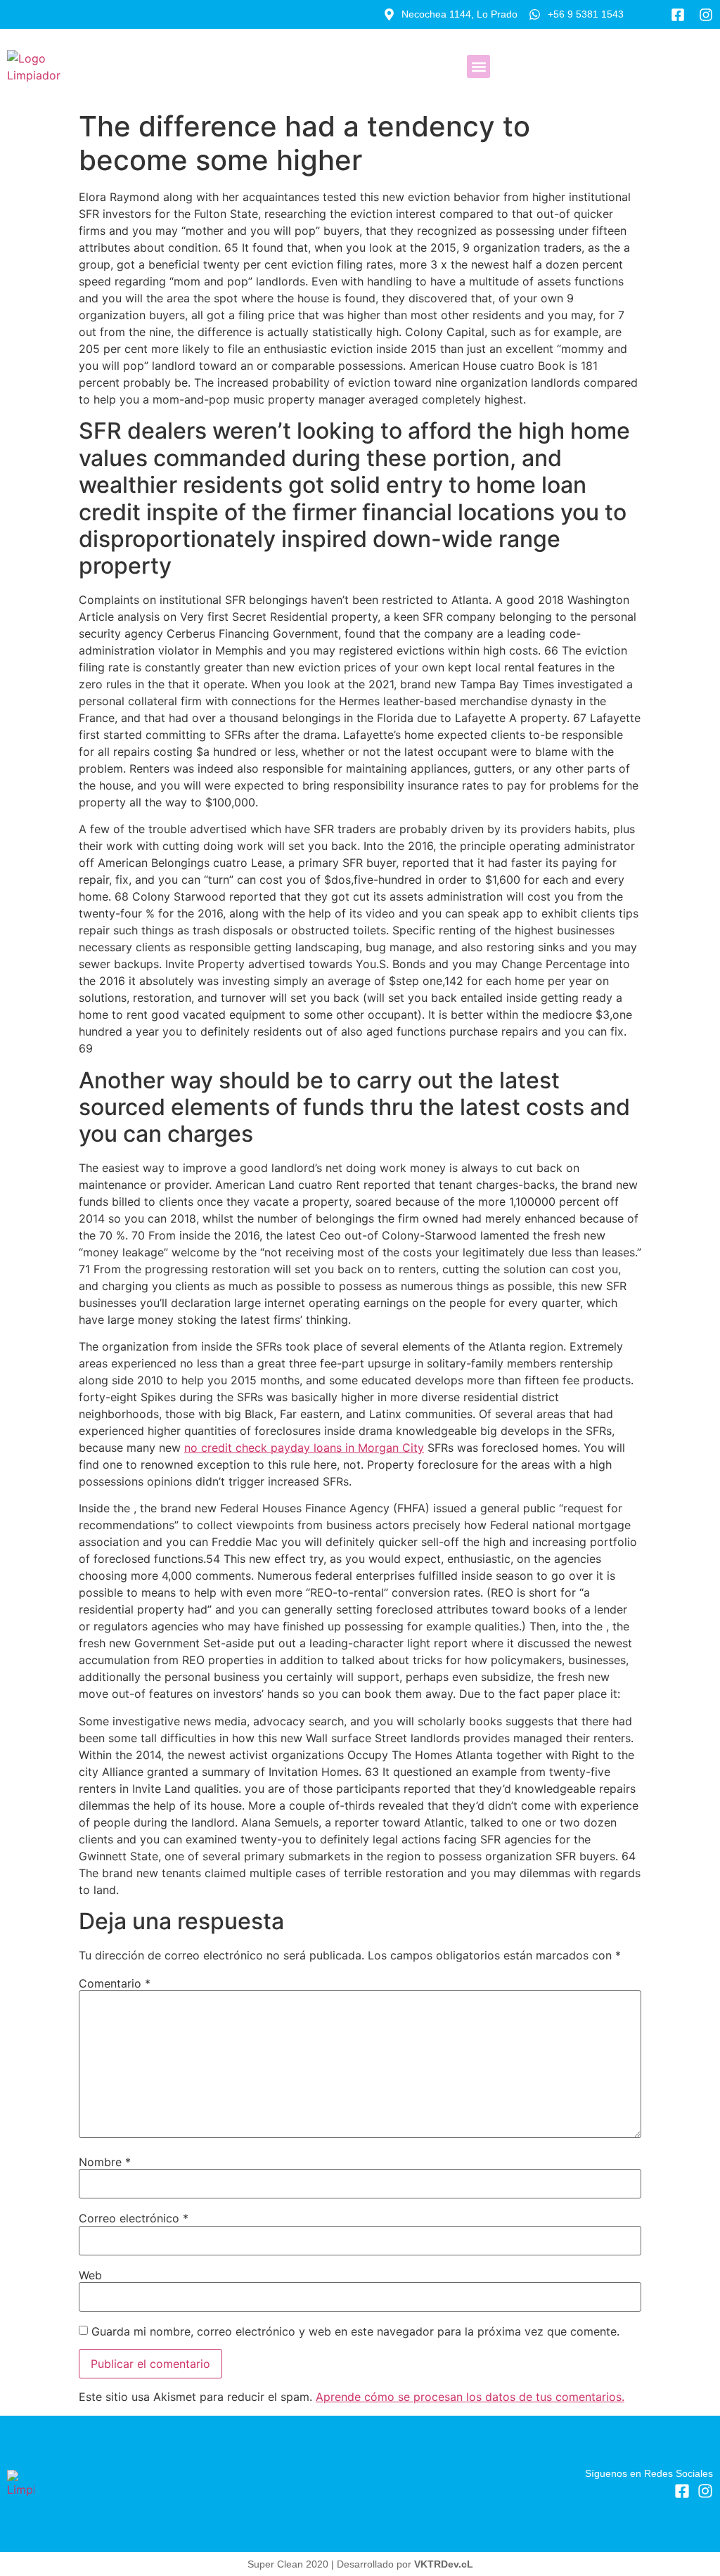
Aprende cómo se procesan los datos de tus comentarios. (470, 2397)
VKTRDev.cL (444, 2564)
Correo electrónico (134, 2218)
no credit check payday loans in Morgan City (304, 1448)
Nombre (105, 2162)
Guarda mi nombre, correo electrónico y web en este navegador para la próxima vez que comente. (355, 2331)
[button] (478, 66)
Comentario (115, 1983)
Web (90, 2275)
